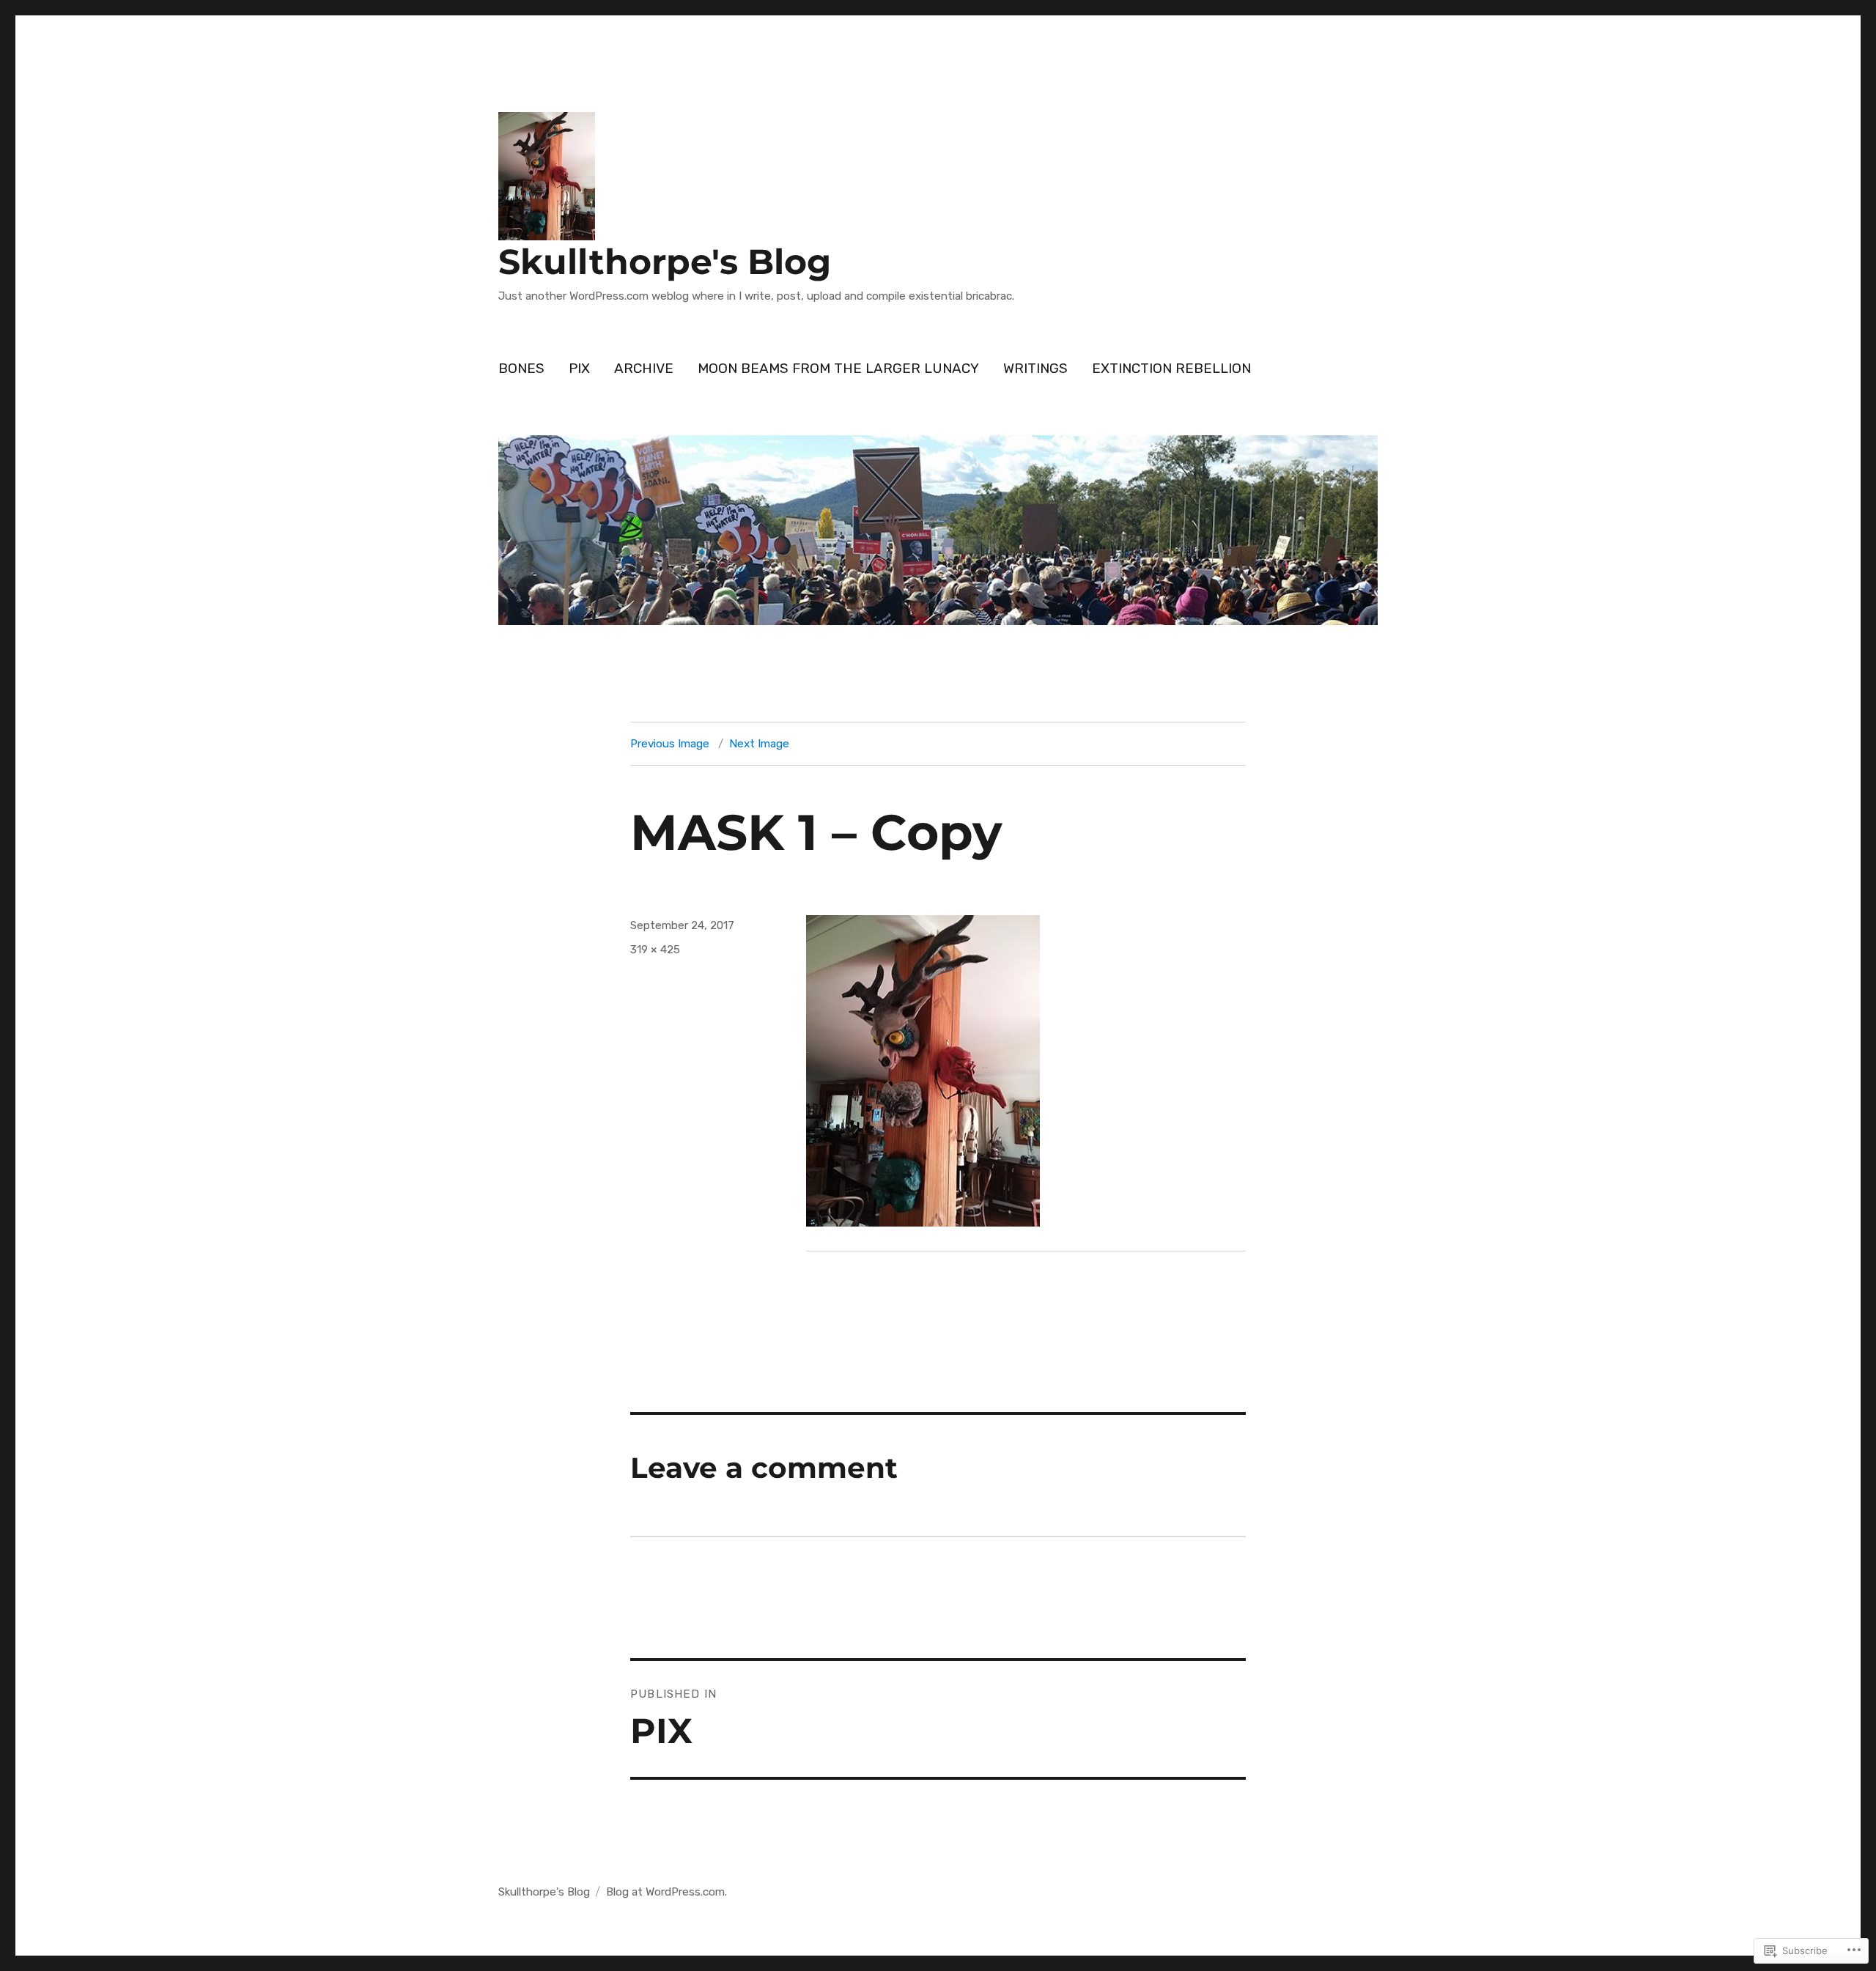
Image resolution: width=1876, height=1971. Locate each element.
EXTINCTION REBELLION (1171, 368)
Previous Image (670, 744)
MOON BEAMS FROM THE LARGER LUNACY (838, 368)
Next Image (759, 744)
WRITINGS (1035, 368)
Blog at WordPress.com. (666, 1892)
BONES (521, 368)
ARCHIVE (644, 368)
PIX (579, 368)
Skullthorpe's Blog (665, 262)
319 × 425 (655, 950)
